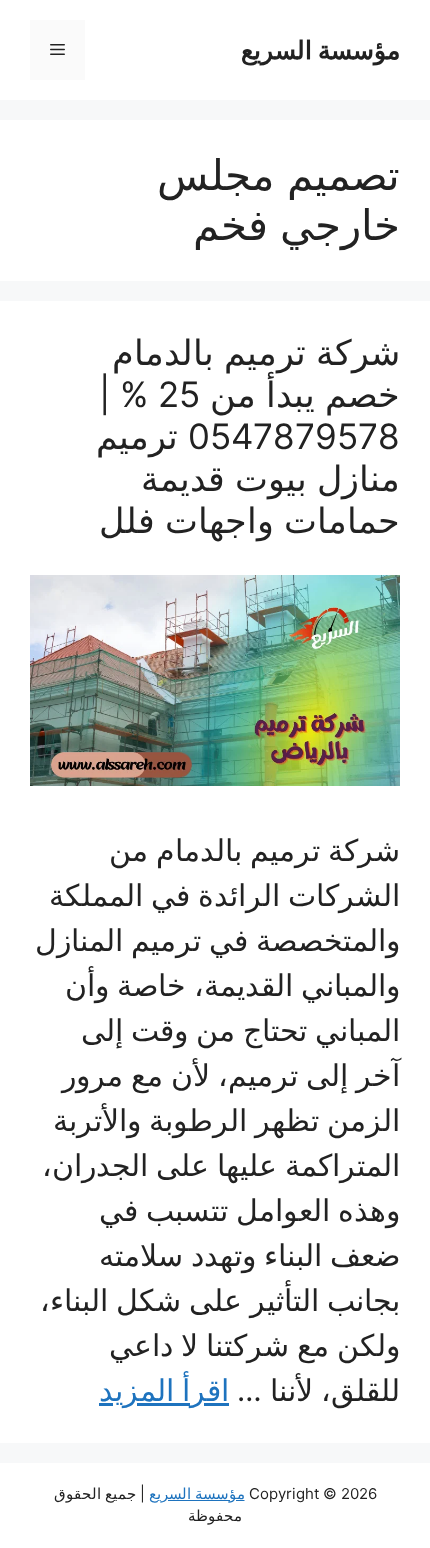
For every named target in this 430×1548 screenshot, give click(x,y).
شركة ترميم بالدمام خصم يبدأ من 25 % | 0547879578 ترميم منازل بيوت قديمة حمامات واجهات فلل (248, 436)
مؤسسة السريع (320, 50)
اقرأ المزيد (164, 1390)
